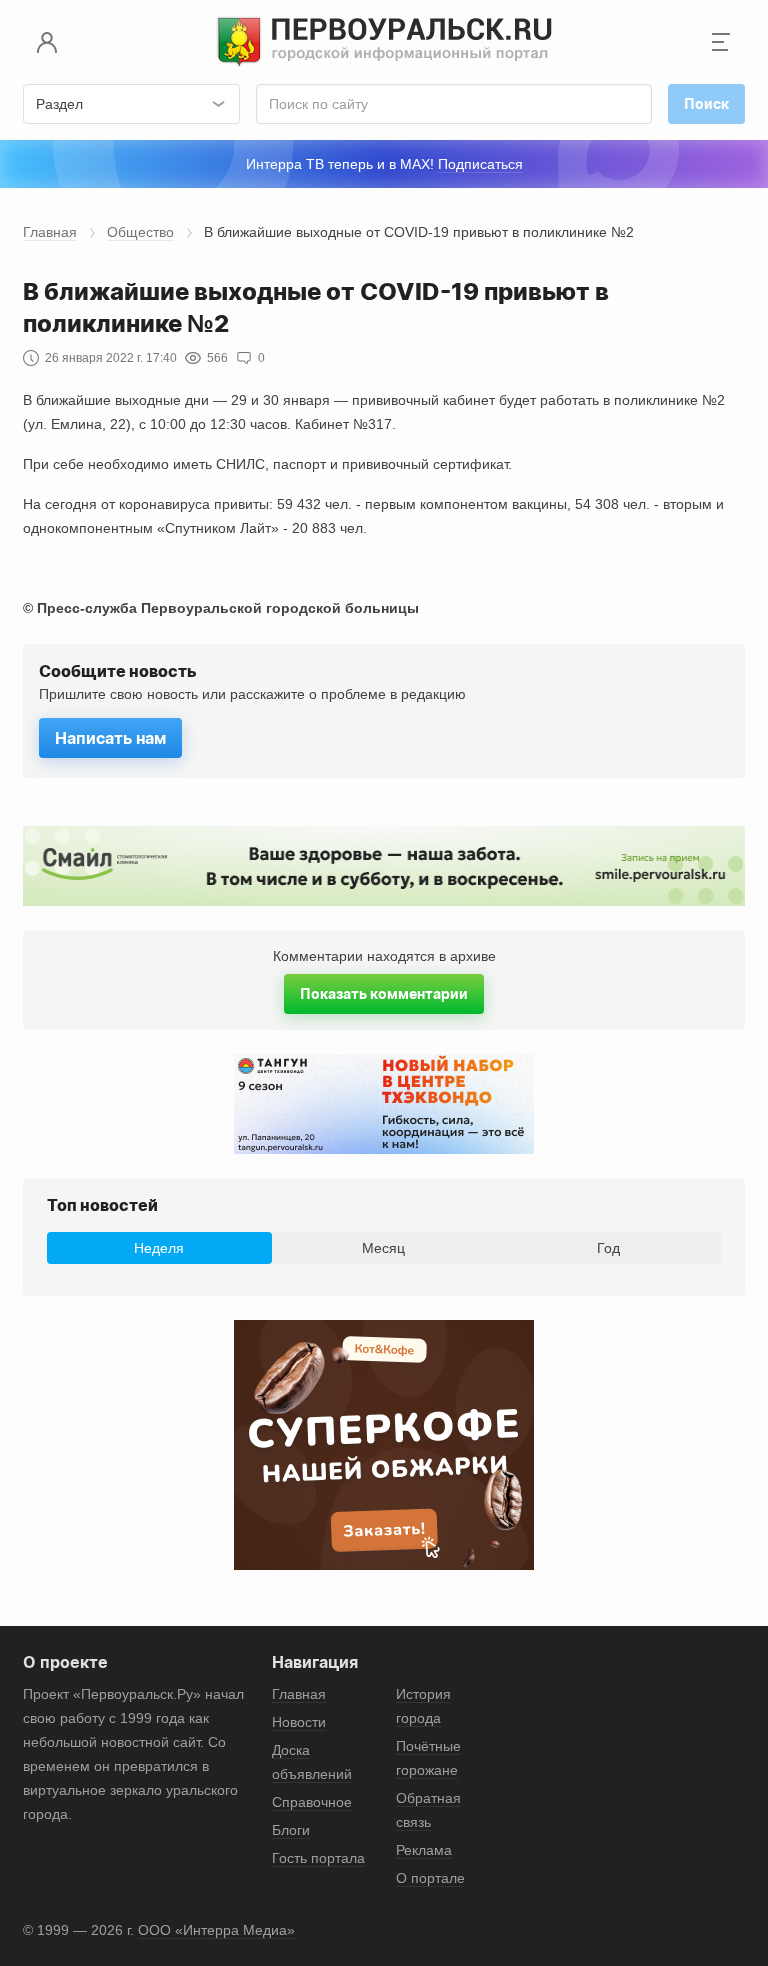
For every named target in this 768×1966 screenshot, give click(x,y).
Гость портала (318, 1858)
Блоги (291, 1830)
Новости (299, 1722)
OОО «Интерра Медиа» (216, 1930)
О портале (430, 1878)
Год (608, 1248)
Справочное (312, 1802)
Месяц (383, 1248)
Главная (50, 232)
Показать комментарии (384, 993)
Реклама (424, 1850)
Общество (140, 232)
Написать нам (110, 738)
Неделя (159, 1248)
